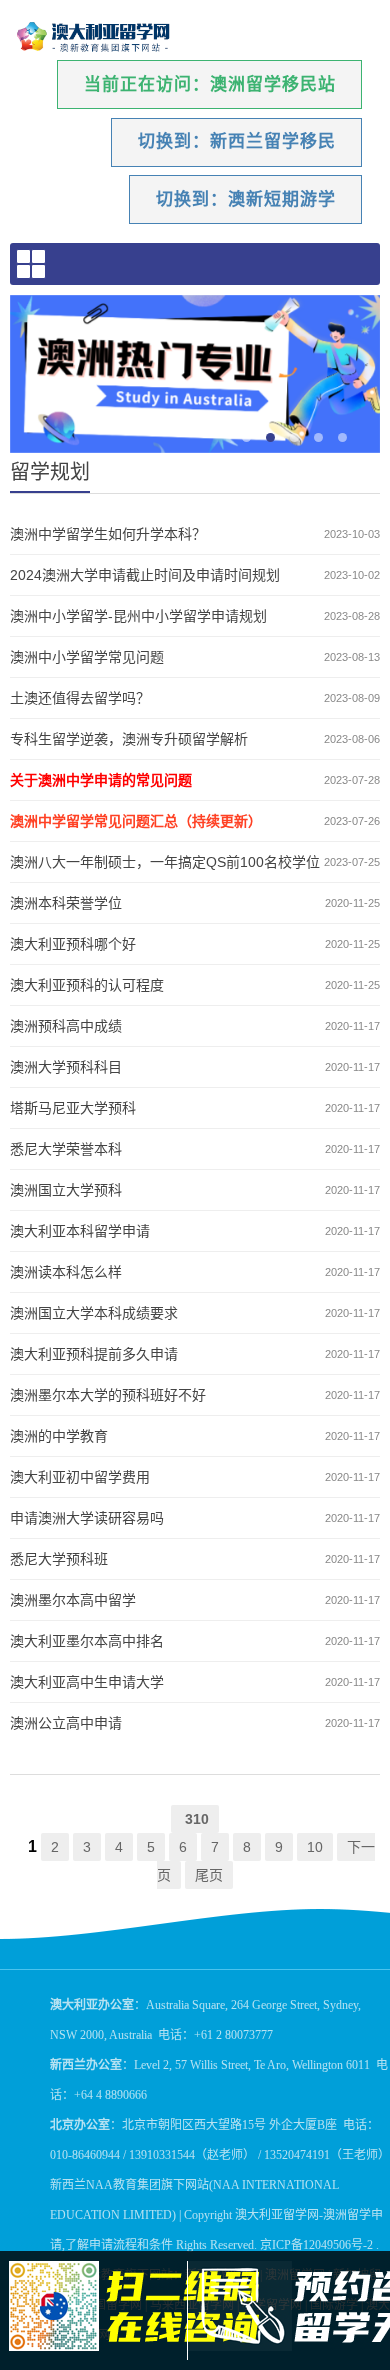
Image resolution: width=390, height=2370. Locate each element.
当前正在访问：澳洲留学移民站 (210, 84)
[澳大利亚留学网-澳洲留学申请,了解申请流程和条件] (94, 37)
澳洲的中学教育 (59, 1436)
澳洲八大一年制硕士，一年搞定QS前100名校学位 (165, 862)
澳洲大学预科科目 (66, 1067)
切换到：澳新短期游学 (246, 199)
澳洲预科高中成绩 (66, 1026)
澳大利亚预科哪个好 (73, 944)
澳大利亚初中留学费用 (80, 1477)
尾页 (209, 1875)
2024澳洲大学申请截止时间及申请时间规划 (145, 575)
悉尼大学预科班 (59, 1559)
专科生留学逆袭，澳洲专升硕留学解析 (129, 739)
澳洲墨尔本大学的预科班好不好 (108, 1395)
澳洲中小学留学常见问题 (87, 657)
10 (315, 1847)
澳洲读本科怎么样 (66, 1272)
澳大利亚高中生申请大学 (87, 1682)
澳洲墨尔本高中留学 (73, 1600)
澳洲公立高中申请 (66, 1723)
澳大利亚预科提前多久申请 (94, 1354)
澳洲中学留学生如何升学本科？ (108, 534)
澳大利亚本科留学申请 (80, 1231)
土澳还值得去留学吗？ (80, 698)
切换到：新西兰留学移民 (237, 141)
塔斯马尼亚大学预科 (73, 1108)
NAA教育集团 (123, 2185)
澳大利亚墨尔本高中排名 (87, 1641)
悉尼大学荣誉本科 (66, 1149)
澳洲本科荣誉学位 (66, 903)
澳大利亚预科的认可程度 (87, 985)
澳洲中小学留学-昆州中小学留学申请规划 (138, 616)
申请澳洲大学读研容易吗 (87, 1518)
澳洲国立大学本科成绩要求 (94, 1313)
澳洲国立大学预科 (66, 1190)
